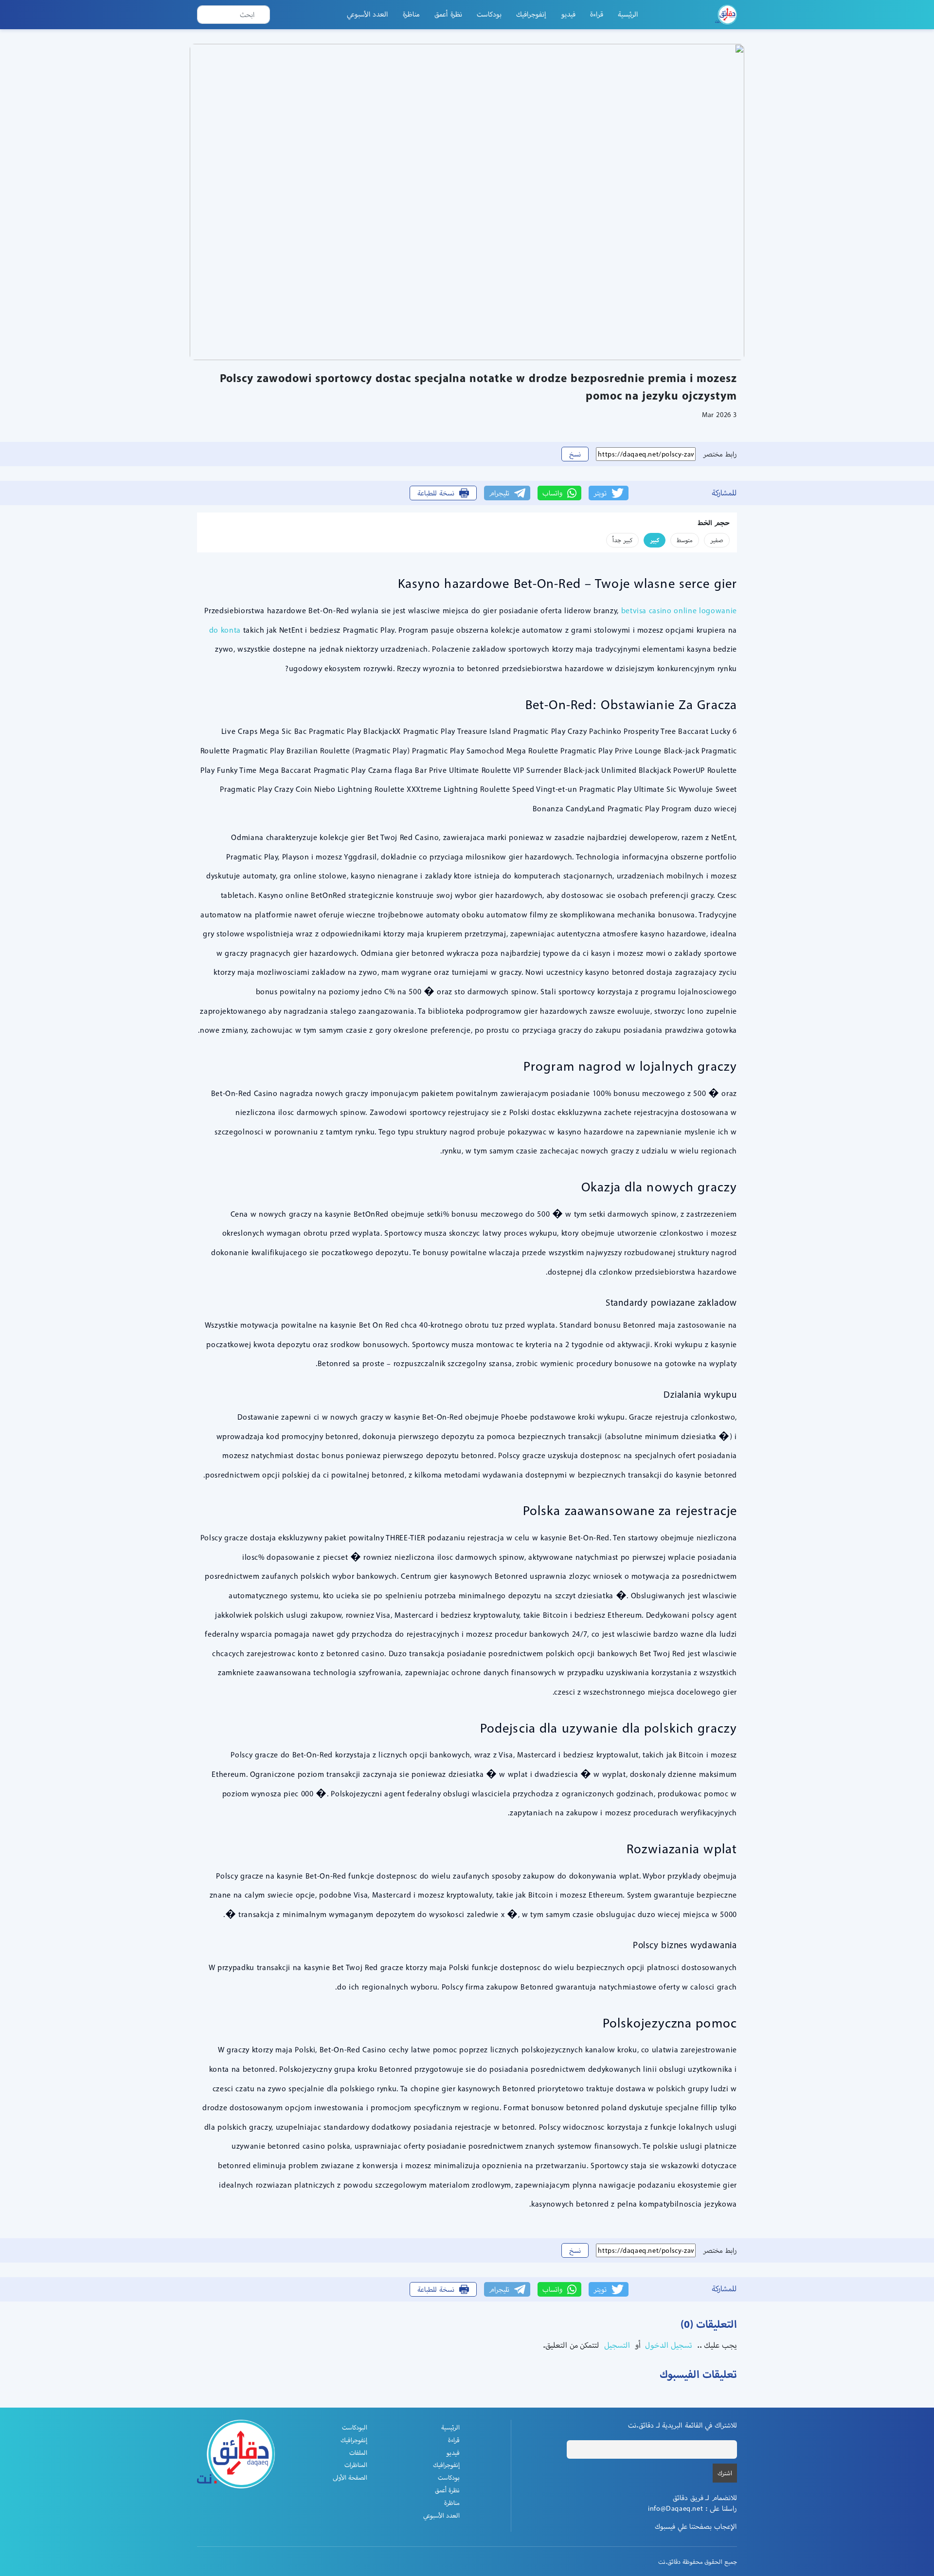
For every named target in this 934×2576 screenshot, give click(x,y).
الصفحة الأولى (350, 2477)
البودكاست (355, 2427)
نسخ (575, 454)
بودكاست (489, 14)
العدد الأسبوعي (368, 14)
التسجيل (616, 2345)
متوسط (685, 540)
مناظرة (411, 14)
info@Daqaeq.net (675, 2508)
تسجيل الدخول (668, 2345)
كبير (655, 540)
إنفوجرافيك (531, 14)
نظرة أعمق (448, 14)
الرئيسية (628, 14)
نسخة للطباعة (436, 493)
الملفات (358, 2453)
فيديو (568, 14)
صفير (717, 540)
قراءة (597, 14)
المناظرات (356, 2465)
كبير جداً (622, 540)
